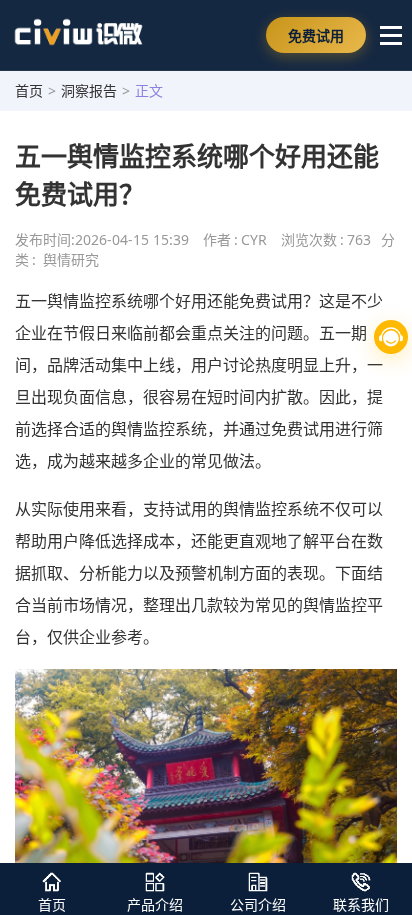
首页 (29, 90)
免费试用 (316, 35)
